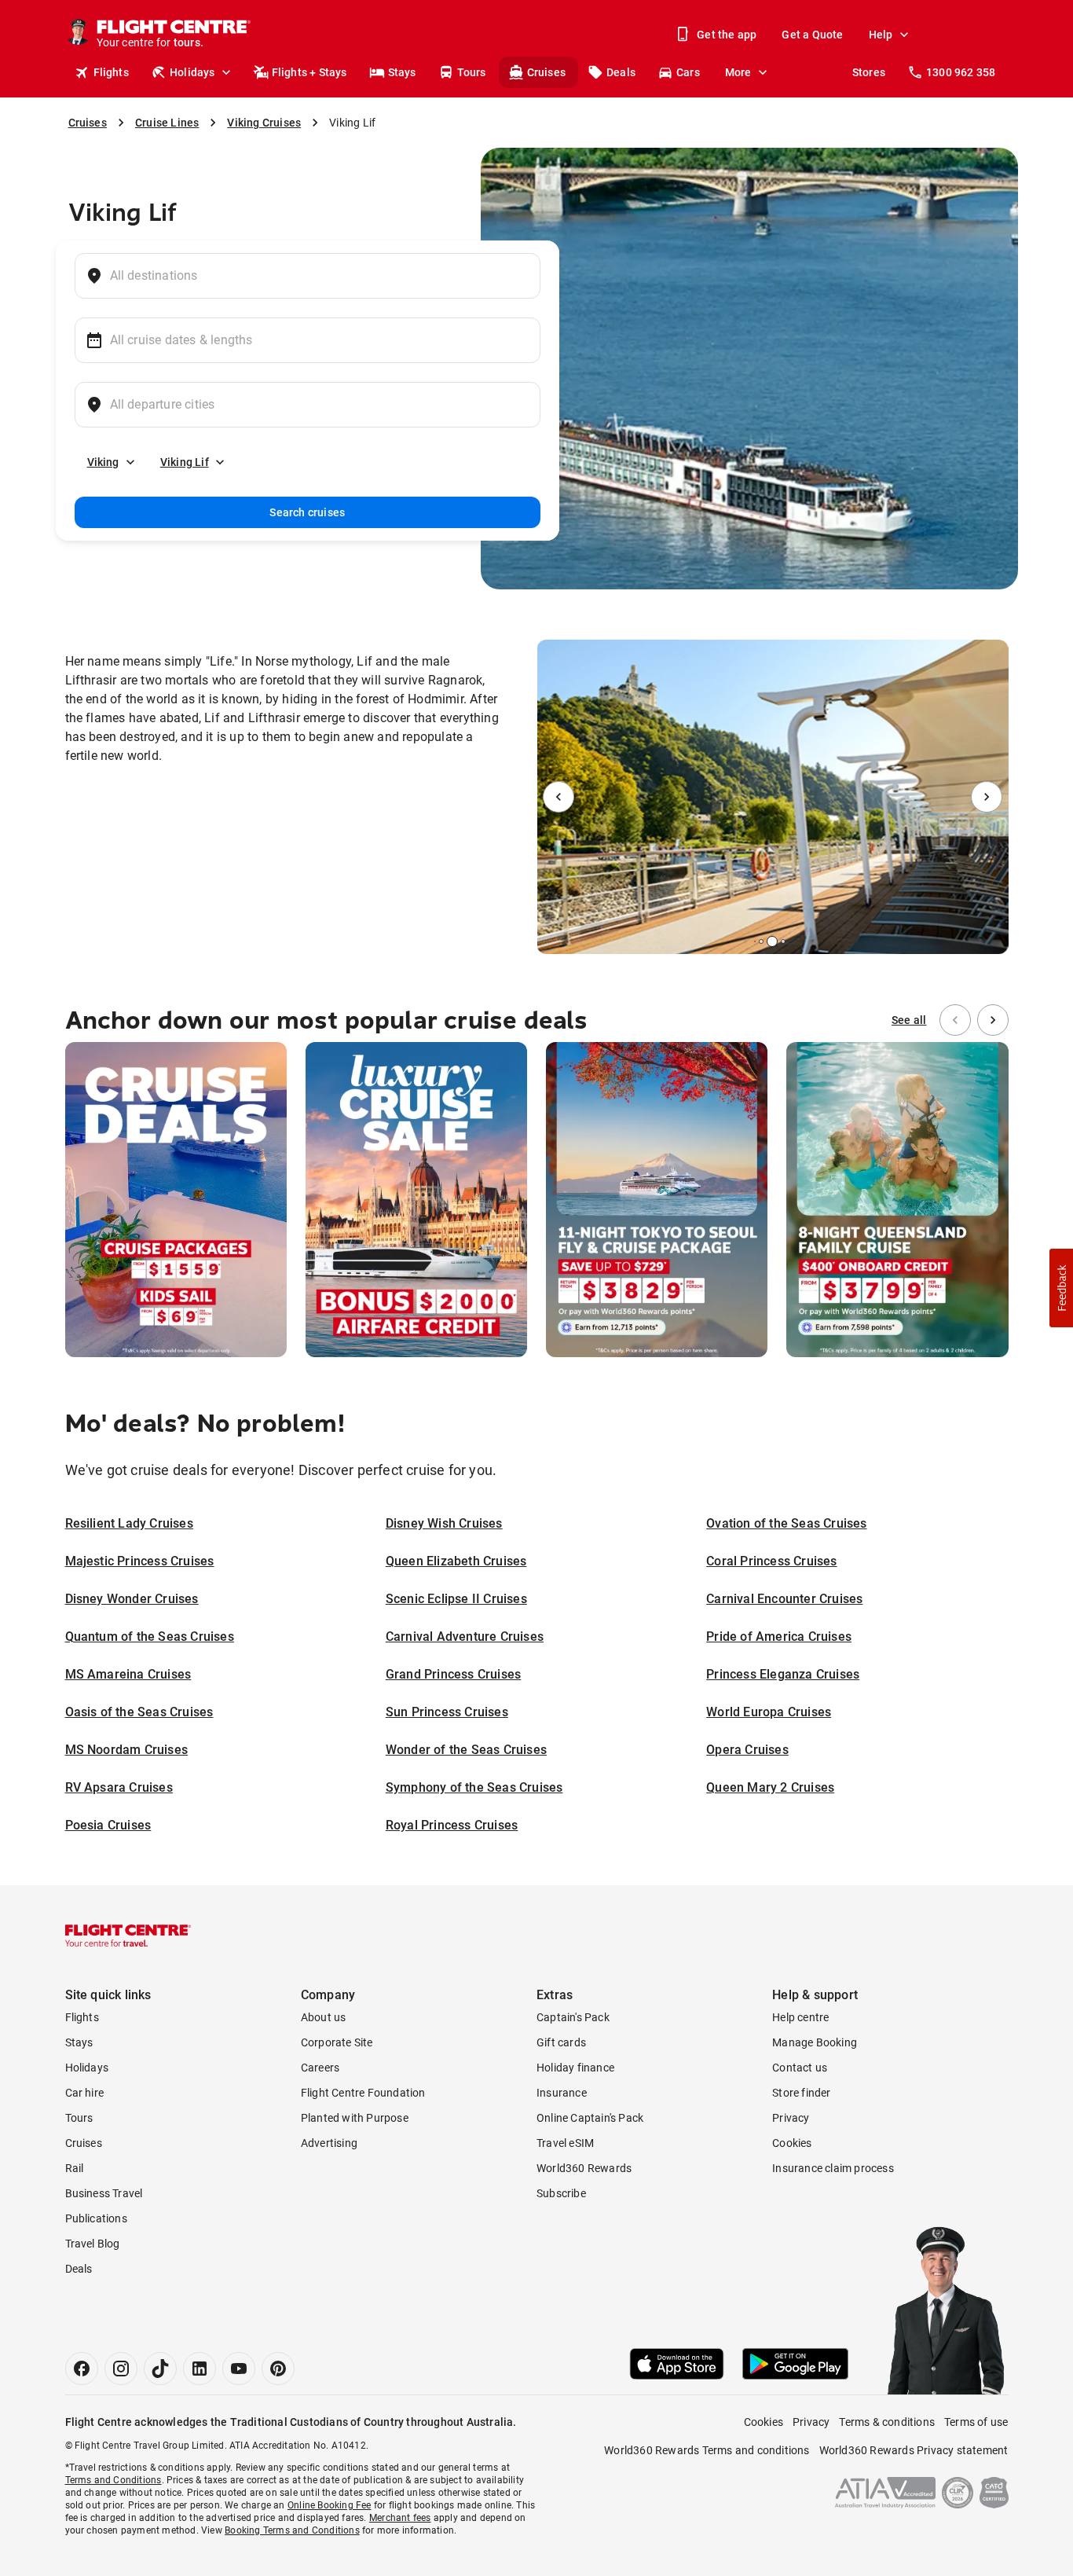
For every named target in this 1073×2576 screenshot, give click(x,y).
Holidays (192, 72)
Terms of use (976, 2422)
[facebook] (82, 2369)
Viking (103, 462)
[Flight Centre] (128, 1936)
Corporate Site (337, 2042)
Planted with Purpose (355, 2118)
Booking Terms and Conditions (292, 2530)
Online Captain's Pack (590, 2118)
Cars (688, 72)
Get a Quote (812, 35)
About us (324, 2017)
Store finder (801, 2093)
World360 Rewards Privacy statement (914, 2450)
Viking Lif (185, 462)
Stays (402, 72)
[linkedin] (200, 2369)
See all (909, 1020)
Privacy (791, 2118)
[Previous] (558, 797)
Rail (75, 2168)
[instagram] (121, 2369)
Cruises (546, 72)
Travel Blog (93, 2244)
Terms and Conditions (114, 2480)
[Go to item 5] (789, 941)
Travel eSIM (565, 2143)
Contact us (800, 2068)
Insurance (562, 2093)
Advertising (329, 2143)
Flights (111, 72)
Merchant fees (400, 2518)
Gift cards (561, 2042)
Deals (621, 72)
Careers (320, 2068)
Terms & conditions (887, 2422)
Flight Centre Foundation (363, 2093)
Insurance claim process (833, 2168)
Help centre (800, 2017)
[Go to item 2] (761, 941)
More (738, 72)
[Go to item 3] (772, 941)
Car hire (85, 2093)
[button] (1061, 1288)
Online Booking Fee (330, 2505)
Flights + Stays (309, 72)
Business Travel (104, 2193)
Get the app (727, 35)
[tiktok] (160, 2369)
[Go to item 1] (755, 941)
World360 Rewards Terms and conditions (707, 2450)
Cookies (792, 2143)
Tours (472, 72)
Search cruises (307, 512)
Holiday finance (575, 2068)
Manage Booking (815, 2042)
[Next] (987, 797)
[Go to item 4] (783, 941)
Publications (96, 2218)
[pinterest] (278, 2369)
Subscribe (561, 2193)
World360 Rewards (584, 2168)
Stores (869, 72)
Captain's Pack (573, 2017)
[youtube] (239, 2369)
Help (881, 35)
